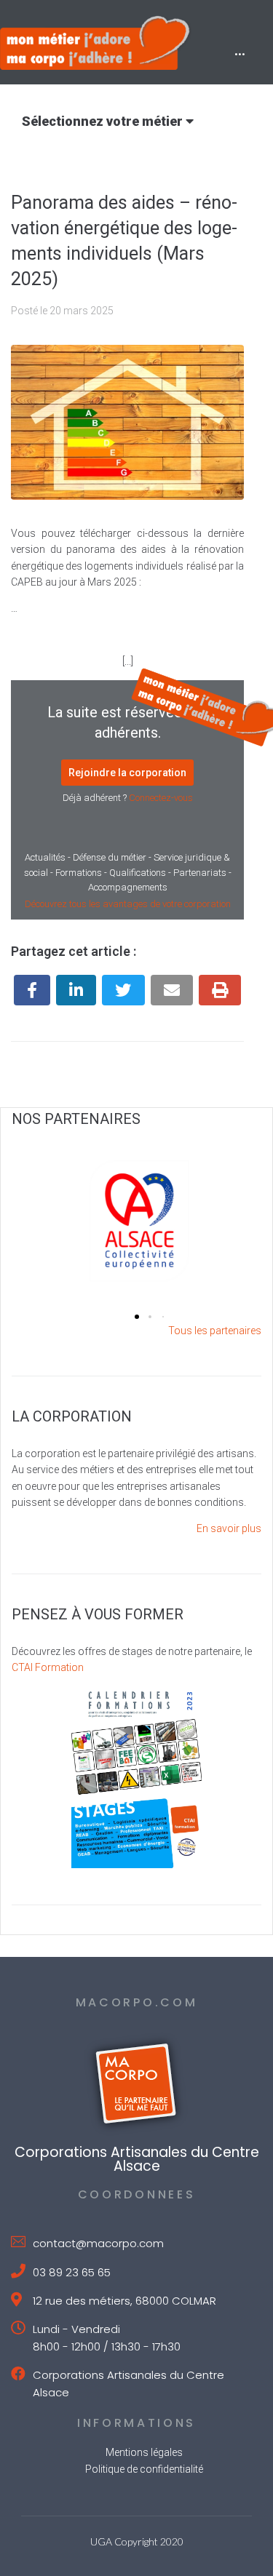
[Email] (172, 990)
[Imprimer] (220, 990)
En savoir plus (229, 1528)
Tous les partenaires (215, 1331)
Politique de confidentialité (144, 2469)
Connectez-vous (161, 798)
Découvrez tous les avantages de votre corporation (128, 904)
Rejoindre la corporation (127, 773)
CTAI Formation (48, 1667)
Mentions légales (144, 2452)
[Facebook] (32, 990)
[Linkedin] (76, 990)
